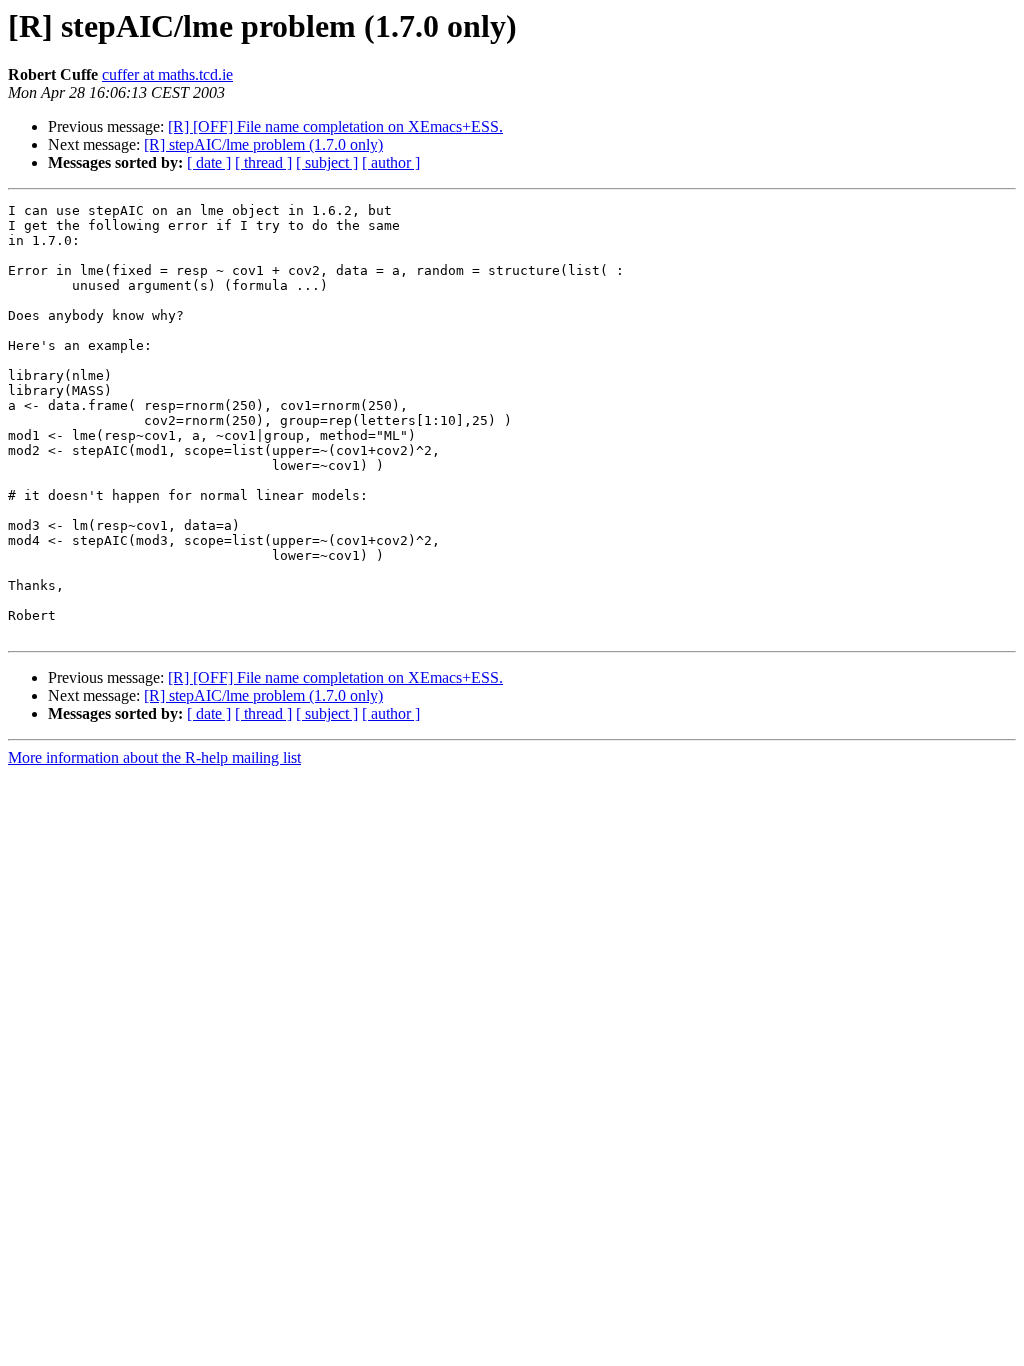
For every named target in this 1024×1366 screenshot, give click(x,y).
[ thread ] (263, 162)
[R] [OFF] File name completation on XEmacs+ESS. (335, 126)
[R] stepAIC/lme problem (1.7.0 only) (263, 144)
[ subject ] (327, 162)
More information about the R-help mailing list (154, 757)
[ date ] (209, 162)
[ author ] (391, 162)
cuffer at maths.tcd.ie (167, 74)
